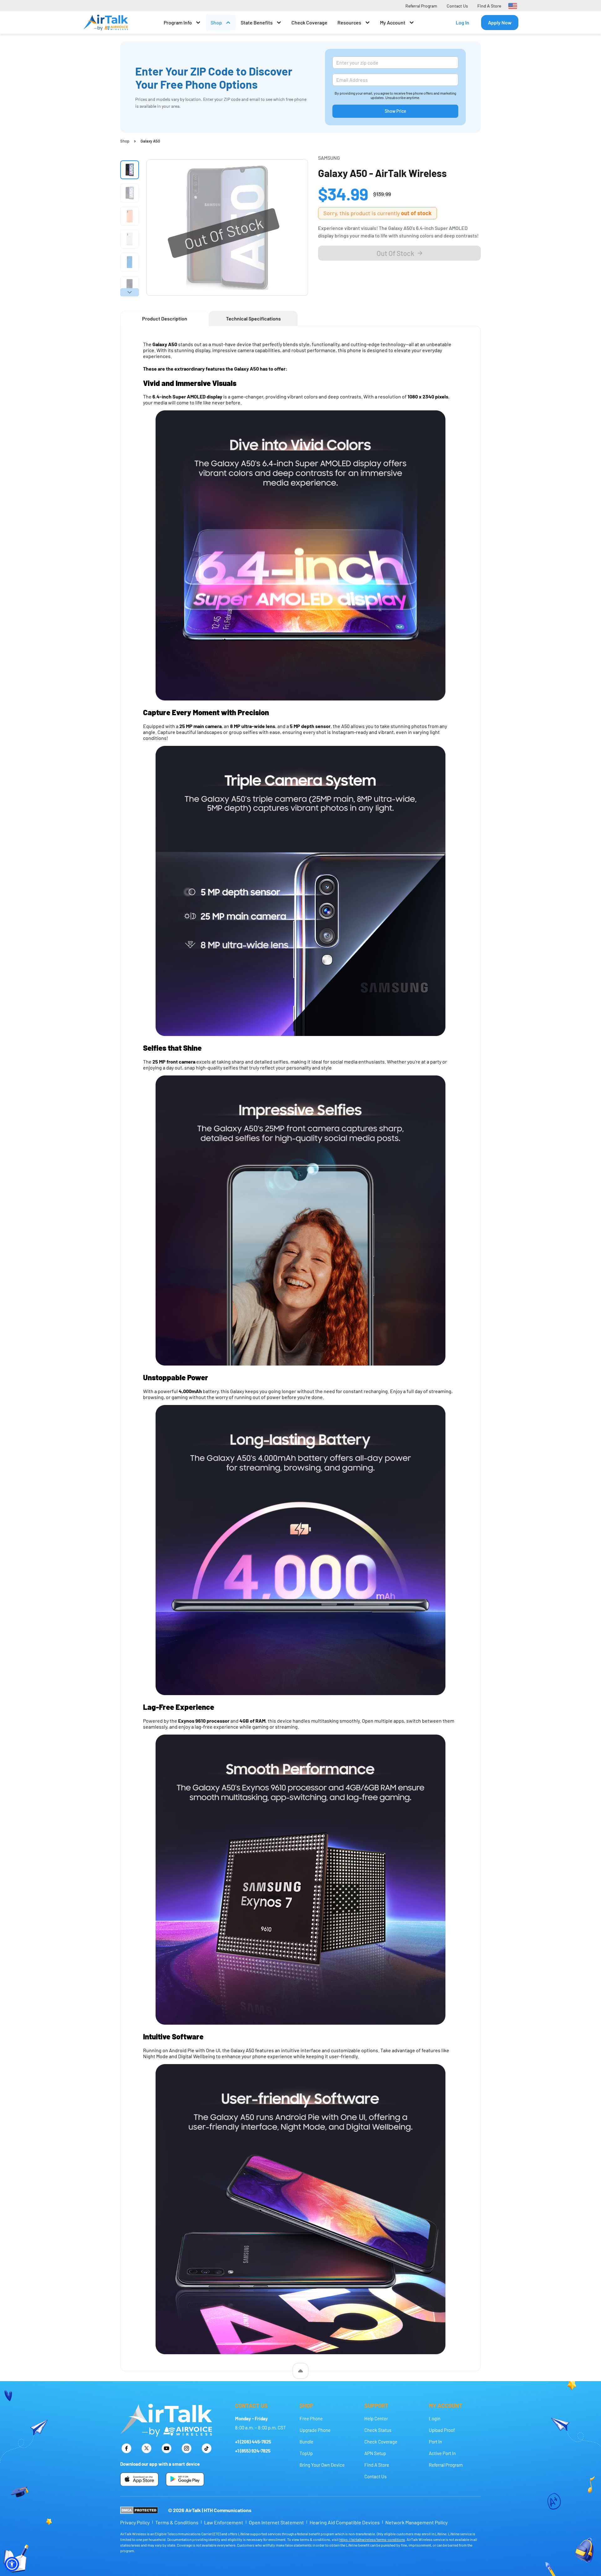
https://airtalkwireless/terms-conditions (372, 2539)
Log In (462, 22)
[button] (12, 2564)
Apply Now (500, 22)
